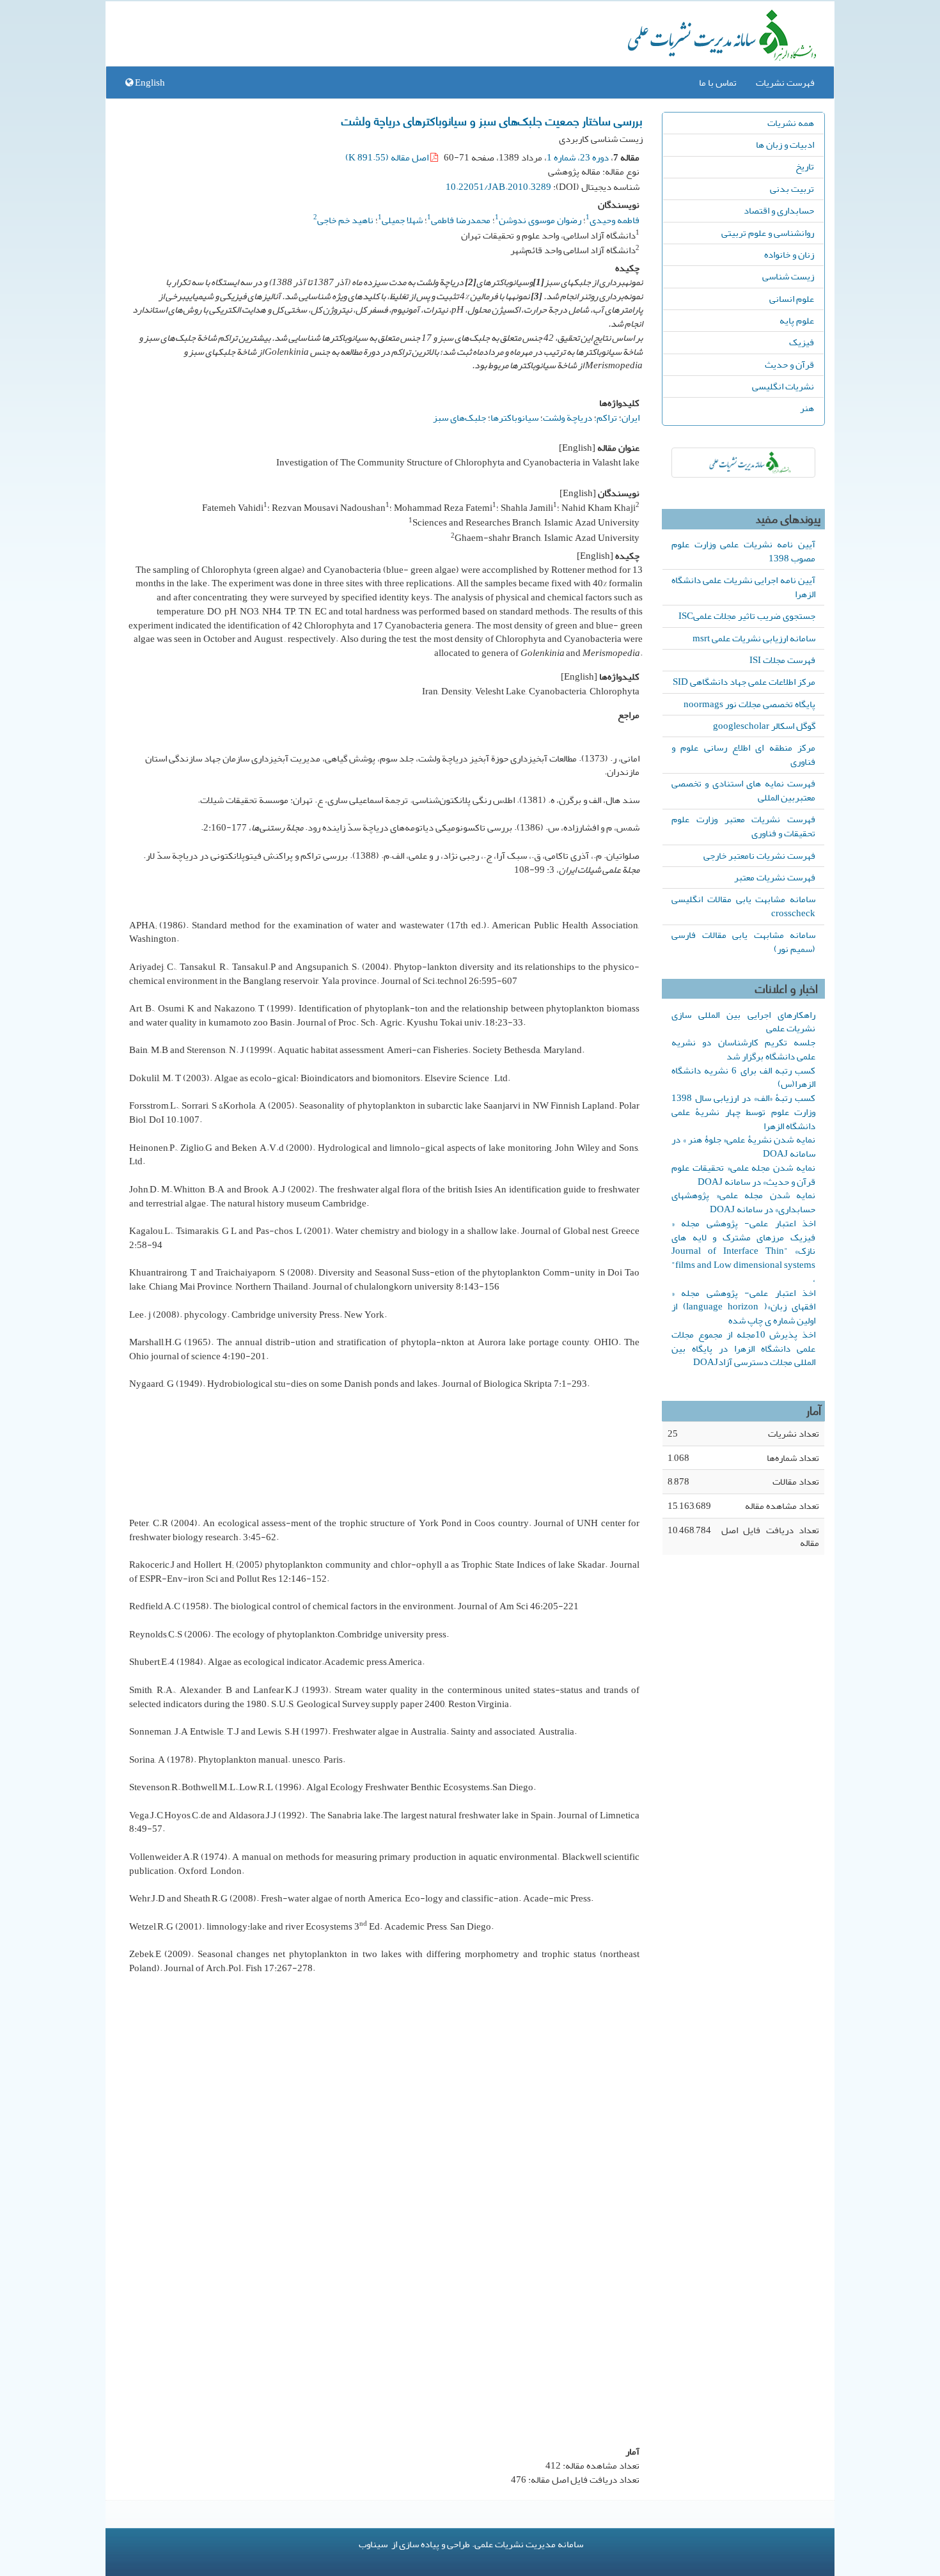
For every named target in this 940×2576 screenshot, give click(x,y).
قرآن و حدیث (789, 364)
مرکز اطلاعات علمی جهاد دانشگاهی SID (744, 682)
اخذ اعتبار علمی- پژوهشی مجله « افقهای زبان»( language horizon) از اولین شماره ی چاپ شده (743, 1307)
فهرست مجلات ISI (782, 660)
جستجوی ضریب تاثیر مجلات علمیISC (747, 616)
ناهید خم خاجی (345, 220)
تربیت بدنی (792, 189)
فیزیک (802, 342)
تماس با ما (718, 82)
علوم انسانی (792, 299)
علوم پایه (797, 320)
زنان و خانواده (789, 254)
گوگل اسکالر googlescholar (764, 726)
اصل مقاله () (388, 157)
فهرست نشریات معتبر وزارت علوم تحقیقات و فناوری (743, 826)
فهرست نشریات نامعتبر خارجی (759, 855)
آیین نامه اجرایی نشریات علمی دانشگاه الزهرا (743, 587)
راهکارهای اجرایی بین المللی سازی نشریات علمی (743, 1022)
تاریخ (805, 166)
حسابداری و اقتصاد (779, 210)
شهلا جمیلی (402, 220)
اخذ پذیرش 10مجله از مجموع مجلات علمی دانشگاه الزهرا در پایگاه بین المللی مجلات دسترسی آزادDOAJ (743, 1348)
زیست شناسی (788, 276)
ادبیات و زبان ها (785, 144)
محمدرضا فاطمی (461, 220)
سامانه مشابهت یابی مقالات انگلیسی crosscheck (743, 906)
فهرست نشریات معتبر (775, 877)
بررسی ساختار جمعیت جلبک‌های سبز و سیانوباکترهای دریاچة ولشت (492, 120)
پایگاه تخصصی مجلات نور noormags (749, 704)
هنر (807, 408)
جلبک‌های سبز (459, 418)
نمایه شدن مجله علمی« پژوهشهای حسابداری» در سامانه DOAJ (743, 1202)
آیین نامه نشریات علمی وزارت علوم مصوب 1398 (743, 551)
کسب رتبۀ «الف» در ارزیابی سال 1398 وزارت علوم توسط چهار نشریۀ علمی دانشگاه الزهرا (743, 1112)
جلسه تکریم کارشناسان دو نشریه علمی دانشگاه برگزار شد (743, 1049)
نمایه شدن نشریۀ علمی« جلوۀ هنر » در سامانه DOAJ (743, 1146)
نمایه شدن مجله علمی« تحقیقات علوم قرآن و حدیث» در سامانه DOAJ (743, 1175)
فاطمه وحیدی (615, 220)
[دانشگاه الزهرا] (743, 463)
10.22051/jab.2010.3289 (498, 187)
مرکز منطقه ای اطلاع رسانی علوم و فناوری (743, 754)
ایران (631, 418)
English (149, 82)
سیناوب (373, 2544)
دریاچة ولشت (568, 418)
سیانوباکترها (514, 418)
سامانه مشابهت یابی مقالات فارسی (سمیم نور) (743, 942)
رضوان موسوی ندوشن (540, 220)
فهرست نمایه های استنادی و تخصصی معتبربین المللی (743, 790)
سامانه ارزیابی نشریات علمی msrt (754, 638)
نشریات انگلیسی (783, 386)
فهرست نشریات (785, 82)
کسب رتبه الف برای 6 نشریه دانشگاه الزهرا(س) (743, 1077)
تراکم (607, 418)
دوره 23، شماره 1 (578, 157)
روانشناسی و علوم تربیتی (768, 233)
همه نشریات (791, 123)
